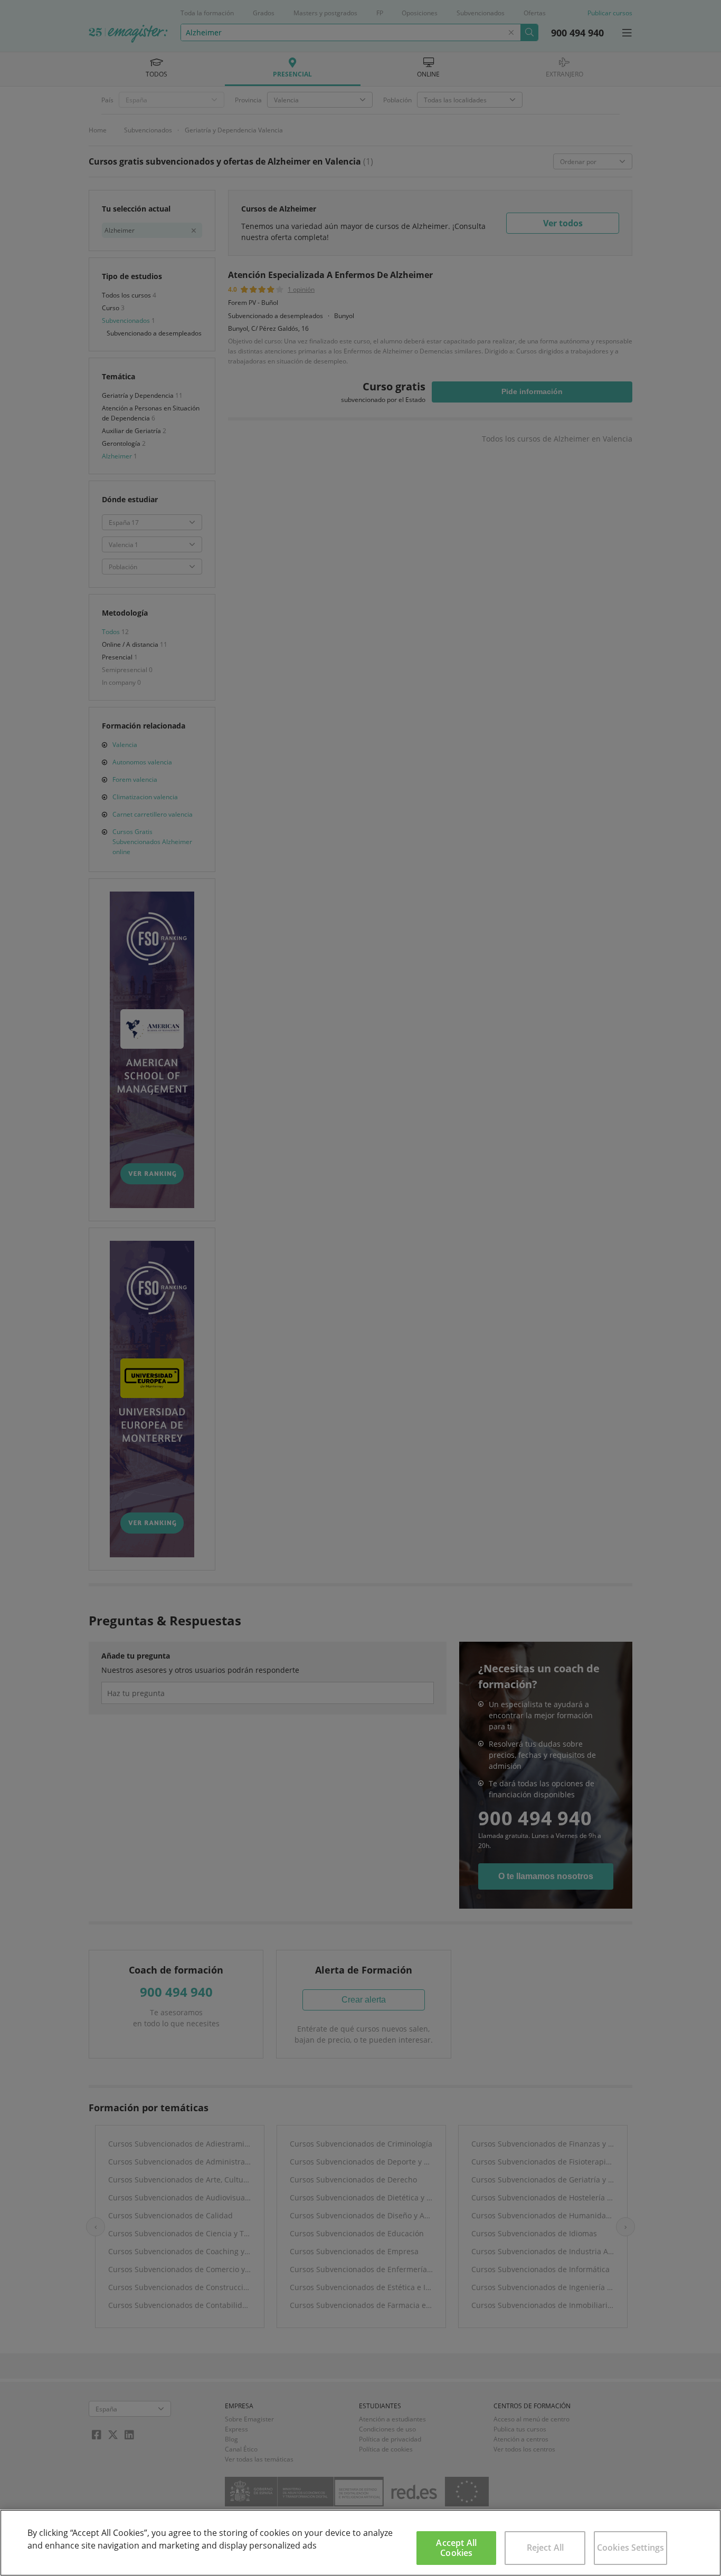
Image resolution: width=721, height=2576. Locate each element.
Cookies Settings (631, 2548)
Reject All (546, 2548)
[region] (360, 2543)
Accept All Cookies (456, 2548)
